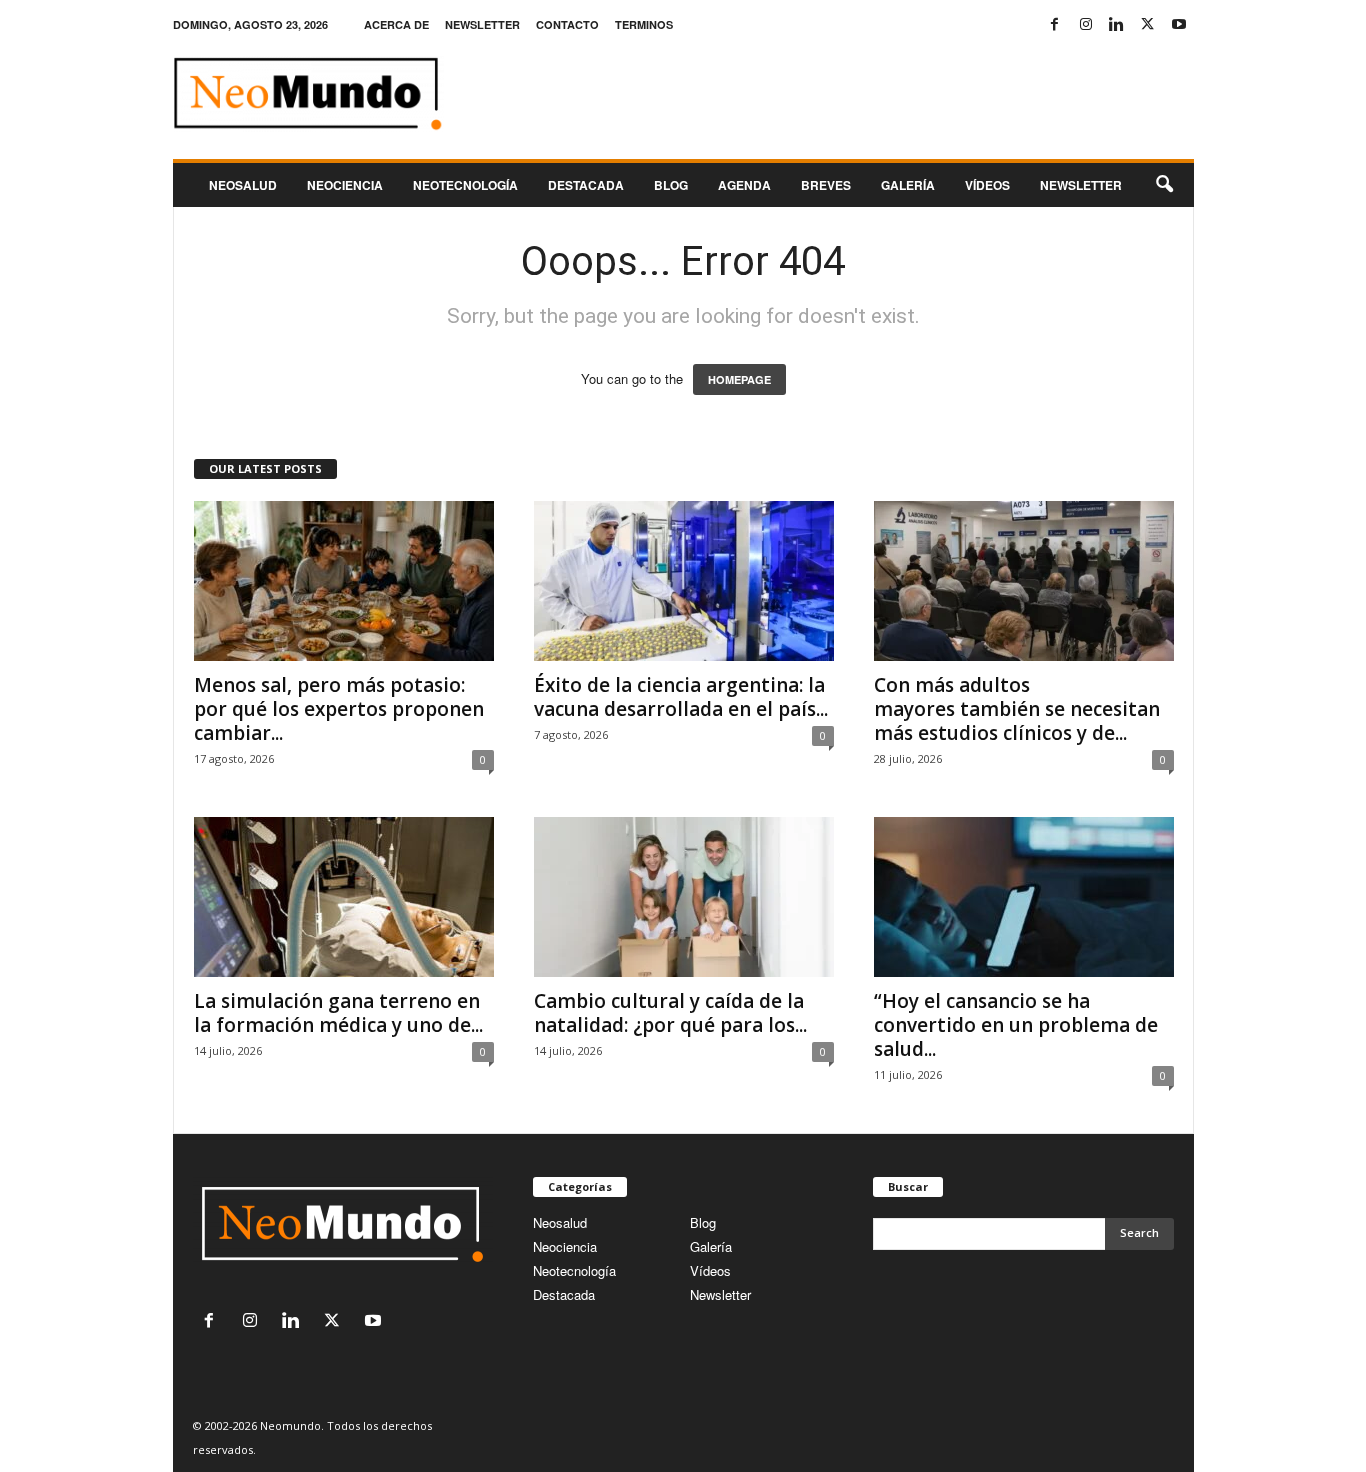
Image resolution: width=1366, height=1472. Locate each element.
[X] (1148, 24)
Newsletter (720, 1294)
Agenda (744, 185)
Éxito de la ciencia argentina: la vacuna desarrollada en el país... (681, 697)
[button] (1164, 185)
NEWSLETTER (482, 24)
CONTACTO (567, 24)
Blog (671, 185)
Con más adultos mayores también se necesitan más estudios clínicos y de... (1017, 709)
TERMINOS (644, 24)
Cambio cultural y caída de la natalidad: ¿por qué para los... (670, 1013)
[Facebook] (1055, 24)
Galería (908, 185)
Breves (826, 185)
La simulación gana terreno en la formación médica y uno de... (338, 1013)
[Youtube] (1179, 24)
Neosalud (243, 185)
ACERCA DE (396, 24)
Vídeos (987, 185)
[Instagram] (1086, 24)
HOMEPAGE (739, 379)
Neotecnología (574, 1270)
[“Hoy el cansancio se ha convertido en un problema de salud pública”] (1024, 897)
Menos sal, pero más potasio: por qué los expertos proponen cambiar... (339, 709)
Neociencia (345, 185)
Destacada (586, 185)
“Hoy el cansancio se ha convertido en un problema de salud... (1016, 1025)
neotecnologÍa (465, 185)
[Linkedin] (1117, 24)
